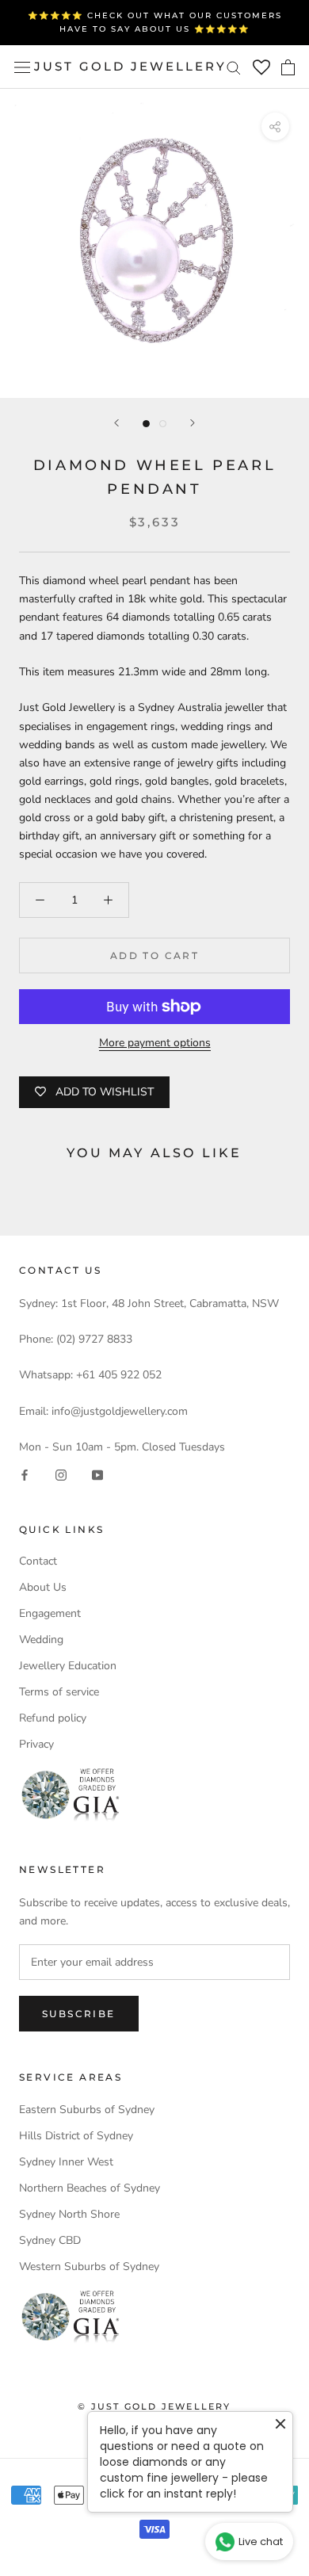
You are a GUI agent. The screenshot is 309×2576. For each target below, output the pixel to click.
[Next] (193, 423)
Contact (38, 1561)
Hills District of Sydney (76, 2136)
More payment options (155, 1043)
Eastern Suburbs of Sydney (87, 2110)
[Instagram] (61, 1475)
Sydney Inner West (66, 2162)
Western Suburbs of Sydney (89, 2266)
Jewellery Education (68, 1666)
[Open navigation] (22, 67)
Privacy (36, 1744)
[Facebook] (25, 1475)
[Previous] (116, 423)
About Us (43, 1587)
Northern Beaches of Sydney (90, 2188)
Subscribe (79, 2014)
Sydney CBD (50, 2240)
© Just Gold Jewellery (154, 2406)
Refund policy (53, 1718)
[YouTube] (97, 1475)
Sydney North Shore (69, 2214)
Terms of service (59, 1692)
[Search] (234, 67)
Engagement (50, 1613)
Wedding (41, 1640)
